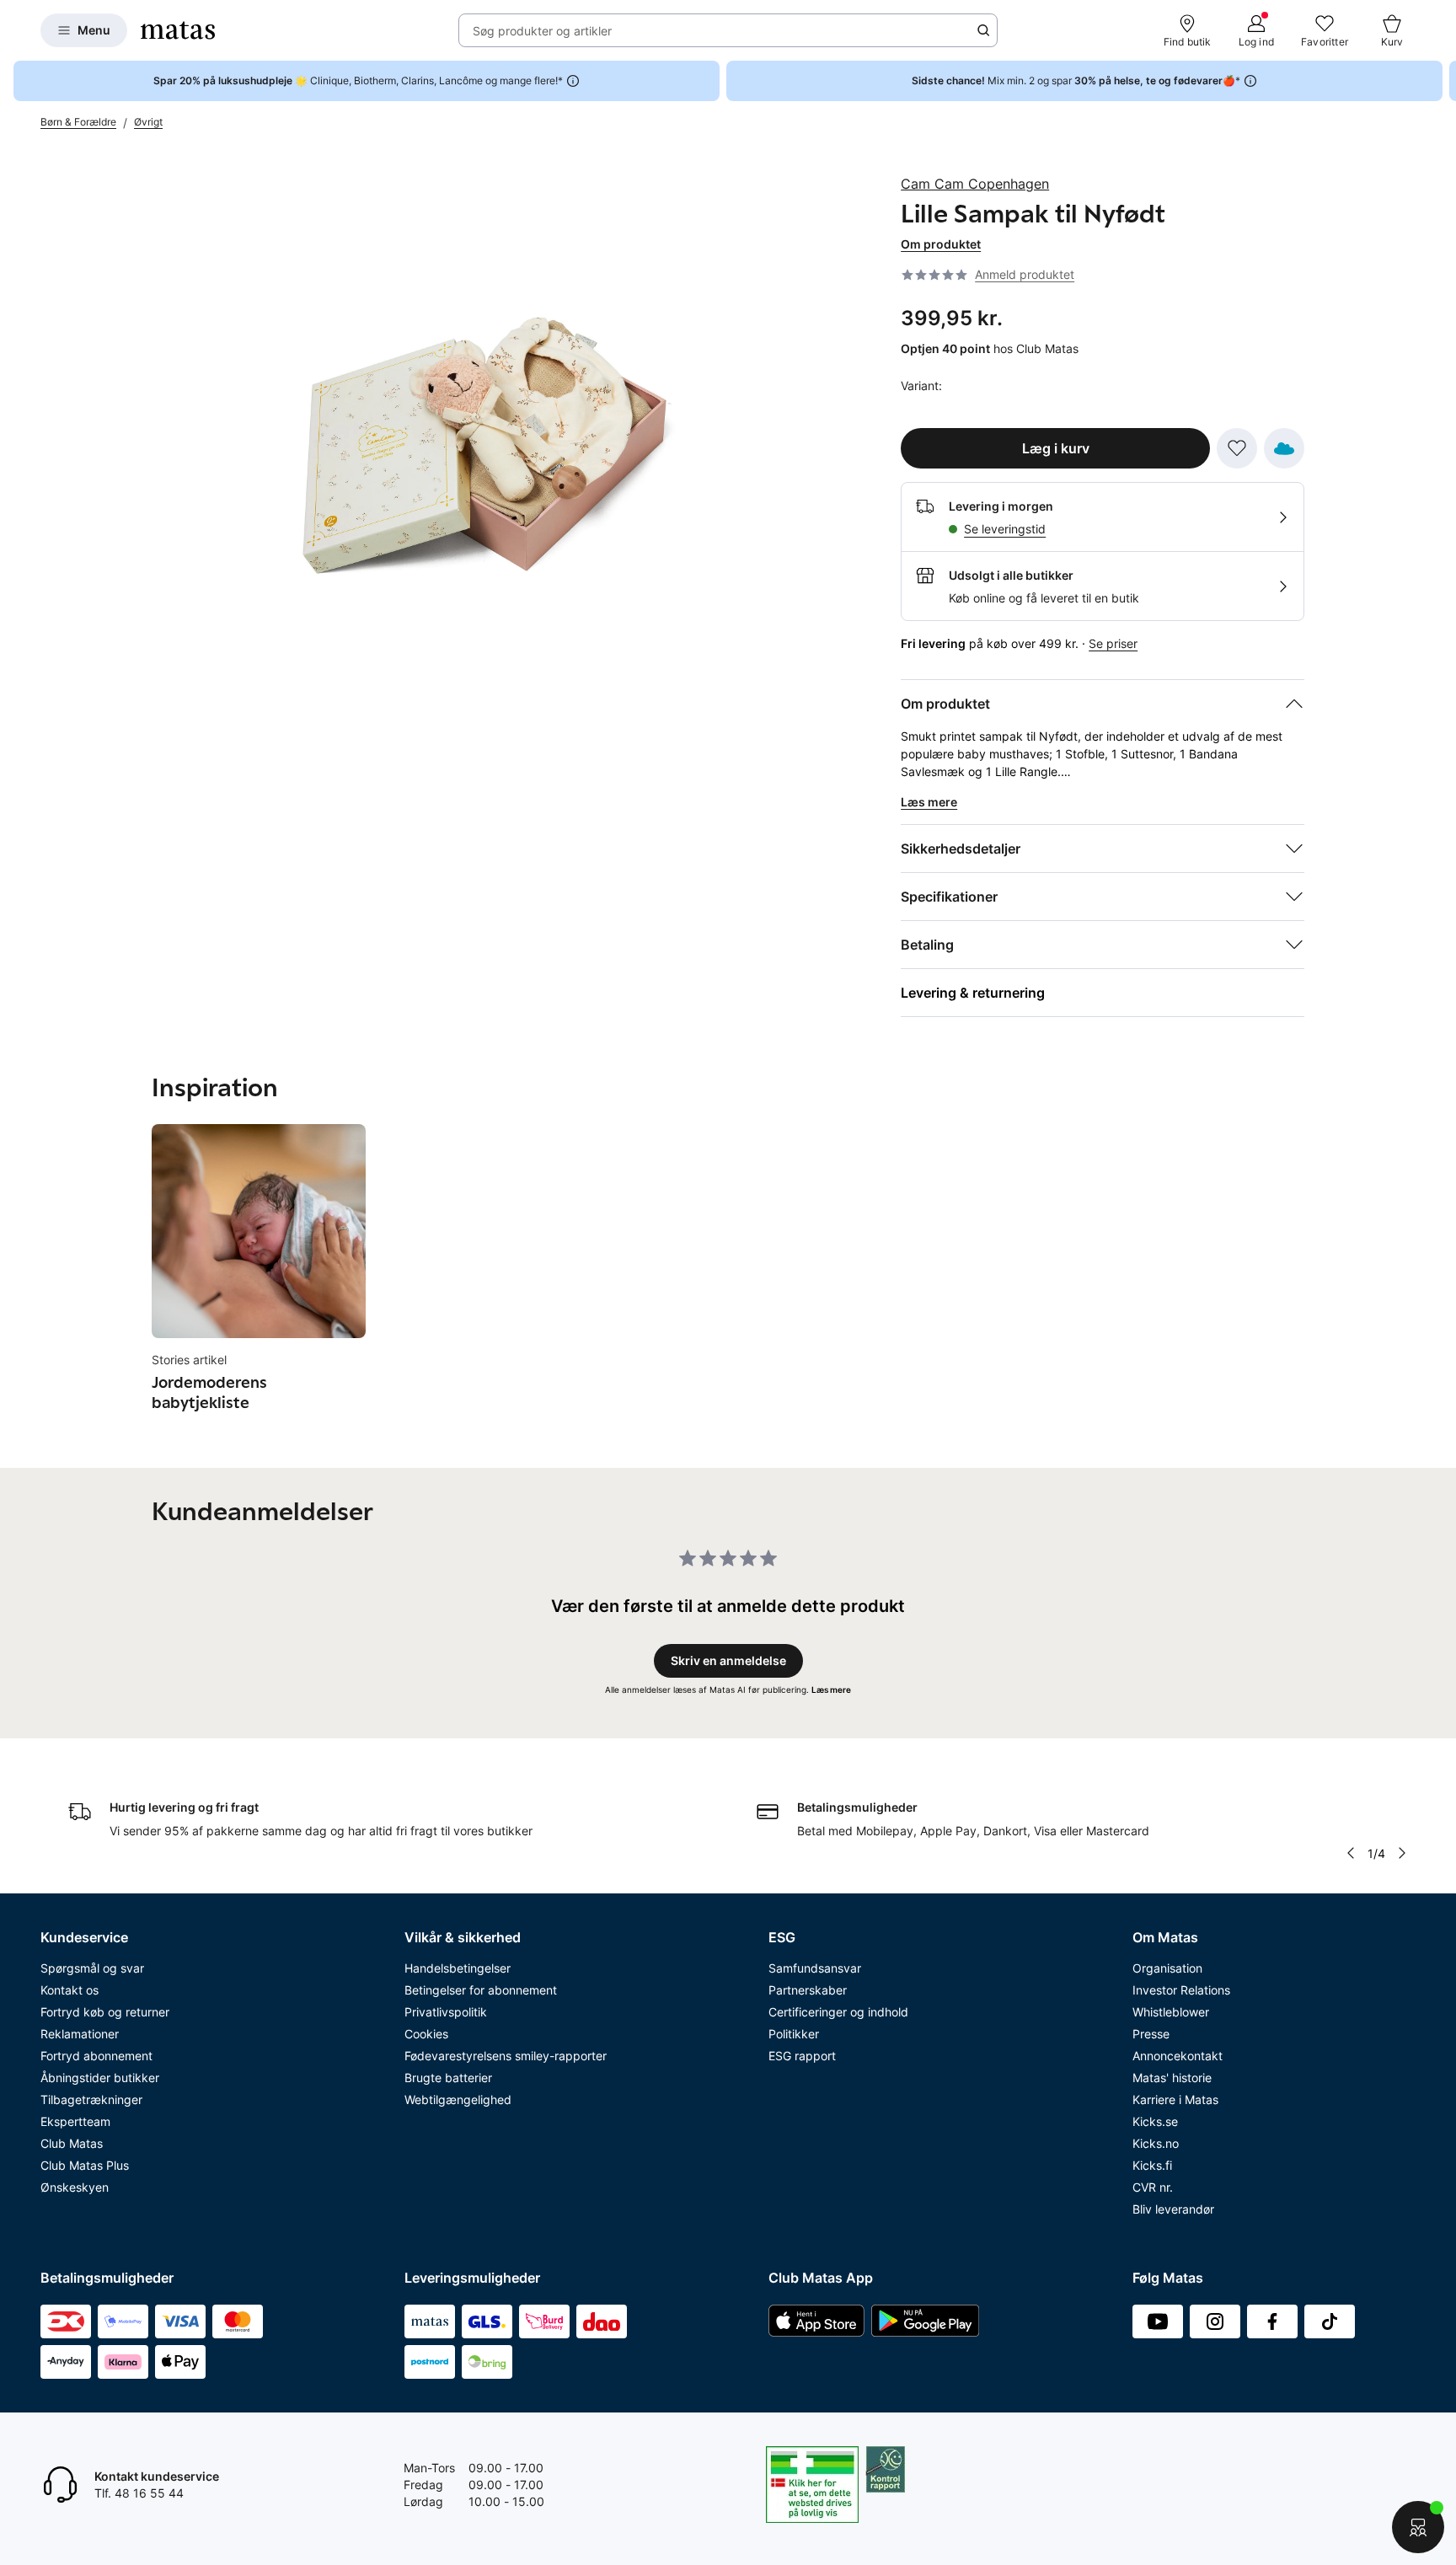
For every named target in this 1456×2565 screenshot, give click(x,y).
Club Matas (72, 2143)
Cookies (426, 2034)
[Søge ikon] (983, 30)
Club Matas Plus (85, 2165)
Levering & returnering (973, 993)
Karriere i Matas (1175, 2099)
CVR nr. (1153, 2187)
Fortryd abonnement (96, 2056)
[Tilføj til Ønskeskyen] (1284, 448)
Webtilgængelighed (458, 2099)
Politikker (794, 2034)
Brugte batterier (448, 2078)
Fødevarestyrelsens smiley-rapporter (506, 2056)
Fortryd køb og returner (105, 2012)
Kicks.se (1155, 2121)
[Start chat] (1418, 2527)
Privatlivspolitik (446, 2012)
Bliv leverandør (1173, 2209)
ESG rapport (802, 2056)
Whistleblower (1171, 2012)
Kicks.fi (1152, 2165)
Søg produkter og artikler (542, 31)
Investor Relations (1181, 1990)
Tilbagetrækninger (91, 2099)
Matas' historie (1172, 2078)
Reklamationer (80, 2034)
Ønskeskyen (75, 2187)
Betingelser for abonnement (481, 1990)
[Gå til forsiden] (178, 30)
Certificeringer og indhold (838, 2012)
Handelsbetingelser (458, 1968)
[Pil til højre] (1443, 81)
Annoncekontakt (1178, 2056)
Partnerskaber (808, 1990)
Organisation (1167, 1968)
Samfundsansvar (815, 1968)
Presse (1151, 2034)
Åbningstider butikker (100, 2078)
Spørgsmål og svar (92, 1968)
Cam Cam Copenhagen (975, 184)
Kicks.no (1156, 2143)
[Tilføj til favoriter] (1237, 448)
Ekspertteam (75, 2121)
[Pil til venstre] (1350, 1853)
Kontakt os (70, 1990)
